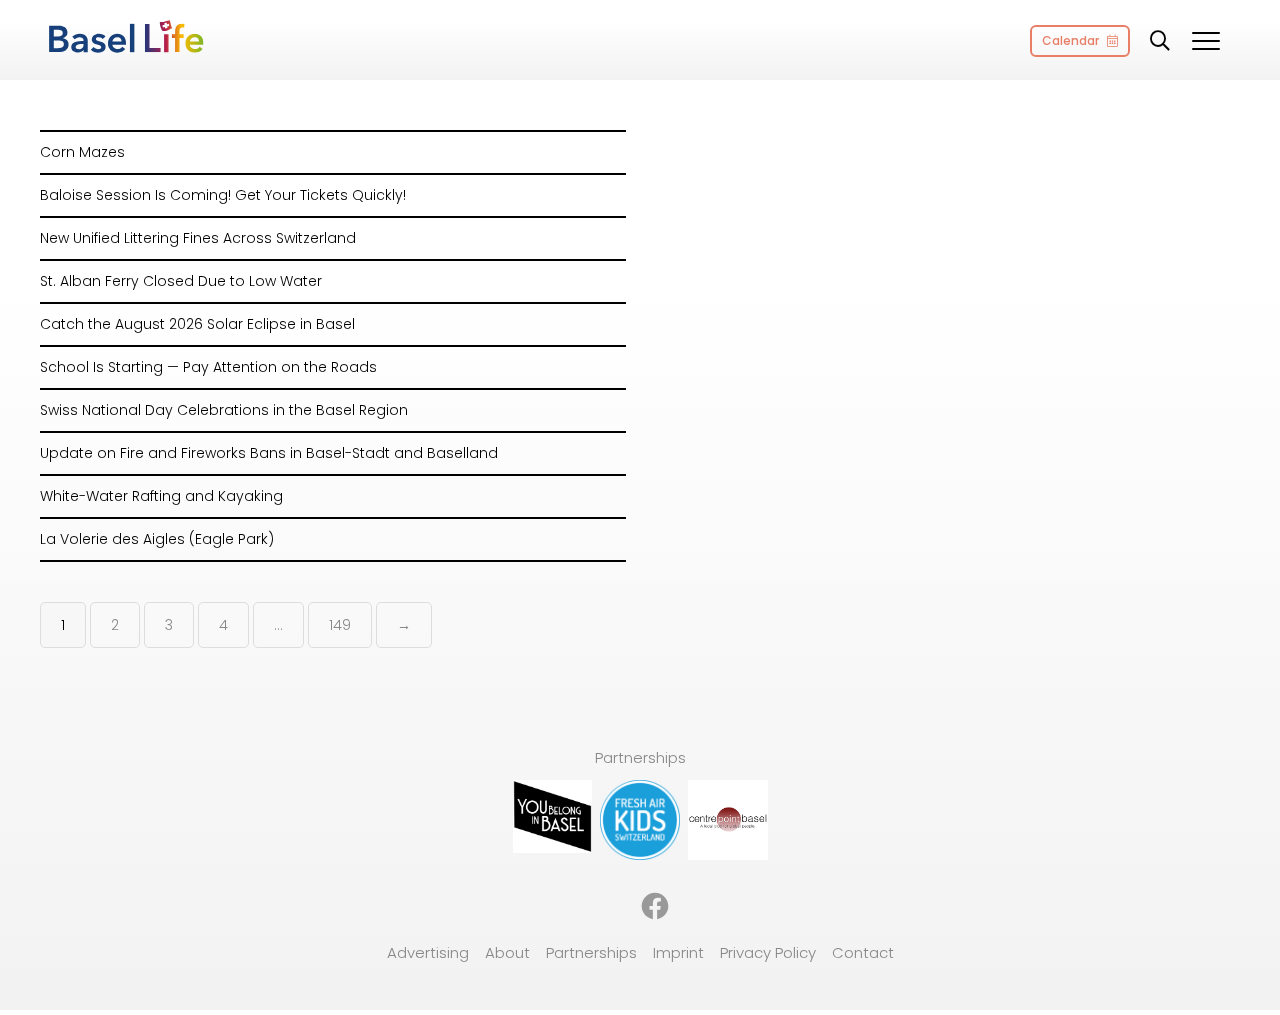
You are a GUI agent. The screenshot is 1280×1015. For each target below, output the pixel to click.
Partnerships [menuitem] (591, 952)
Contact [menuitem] (863, 952)
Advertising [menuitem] (428, 952)
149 (340, 625)
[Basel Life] (125, 38)
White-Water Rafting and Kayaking (161, 496)
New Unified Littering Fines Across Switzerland (198, 238)
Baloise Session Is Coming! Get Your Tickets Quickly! (223, 195)
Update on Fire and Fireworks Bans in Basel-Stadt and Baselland (269, 453)
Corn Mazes (82, 152)
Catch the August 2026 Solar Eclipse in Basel (197, 324)
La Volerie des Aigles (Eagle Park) (157, 539)
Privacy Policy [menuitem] (768, 952)
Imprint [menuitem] (678, 952)
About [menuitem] (507, 952)
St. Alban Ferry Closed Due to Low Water (181, 281)
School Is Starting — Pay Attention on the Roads (208, 367)
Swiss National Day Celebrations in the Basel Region (224, 410)
